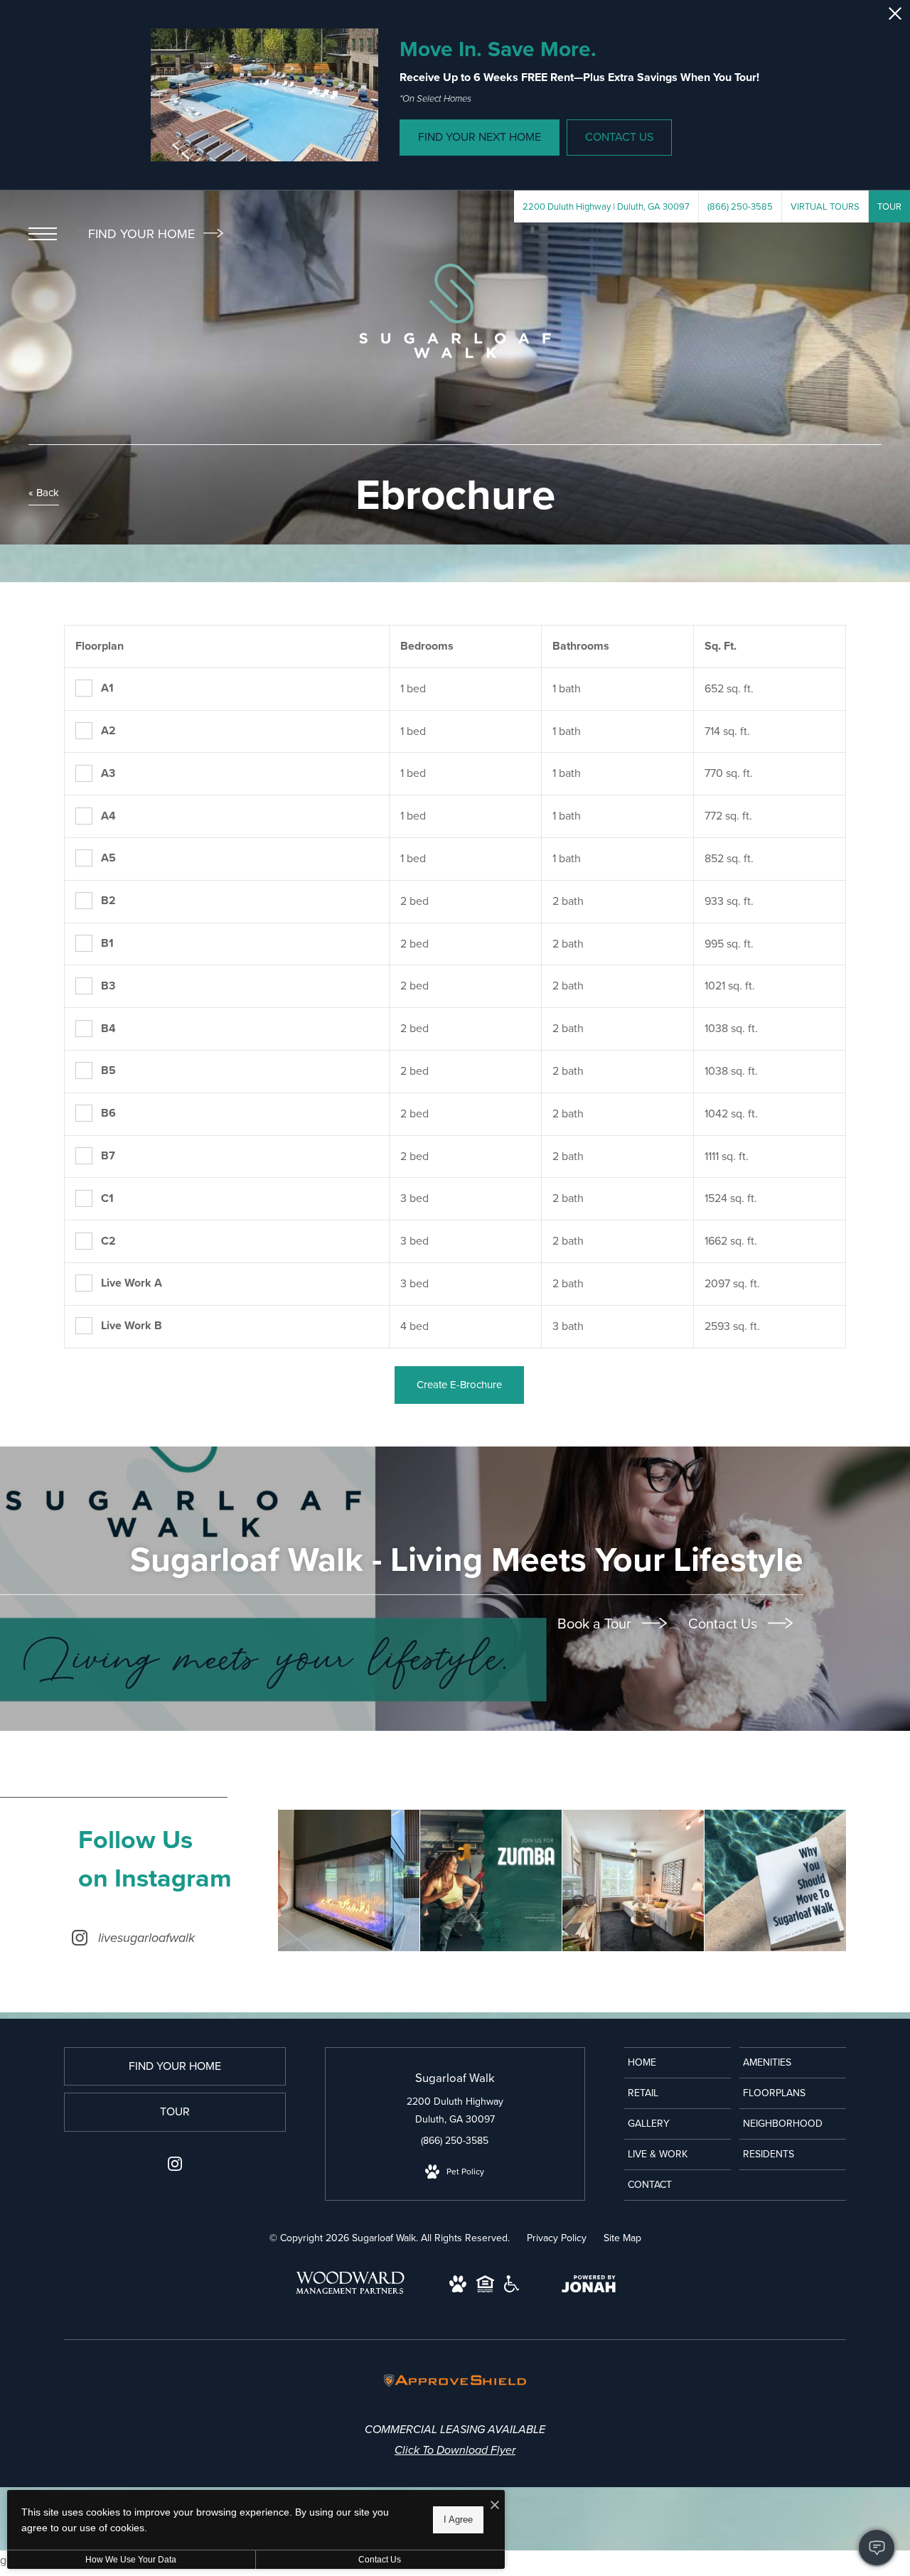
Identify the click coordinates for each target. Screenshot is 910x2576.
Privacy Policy (557, 2238)
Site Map (622, 2238)
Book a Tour (596, 1624)
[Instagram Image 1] (349, 1880)
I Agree (458, 2519)
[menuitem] (678, 2063)
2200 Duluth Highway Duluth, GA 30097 (455, 2110)
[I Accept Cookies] (495, 2506)
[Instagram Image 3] (633, 1880)
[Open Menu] (43, 234)
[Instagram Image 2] (491, 1880)
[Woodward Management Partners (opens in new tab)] (350, 2295)
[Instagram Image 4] (775, 1880)
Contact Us (724, 1624)
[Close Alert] (895, 17)
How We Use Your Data (131, 2560)
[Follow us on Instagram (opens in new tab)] (175, 2167)
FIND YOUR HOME (143, 234)
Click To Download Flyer (455, 2450)
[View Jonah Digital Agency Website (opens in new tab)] (589, 2287)
